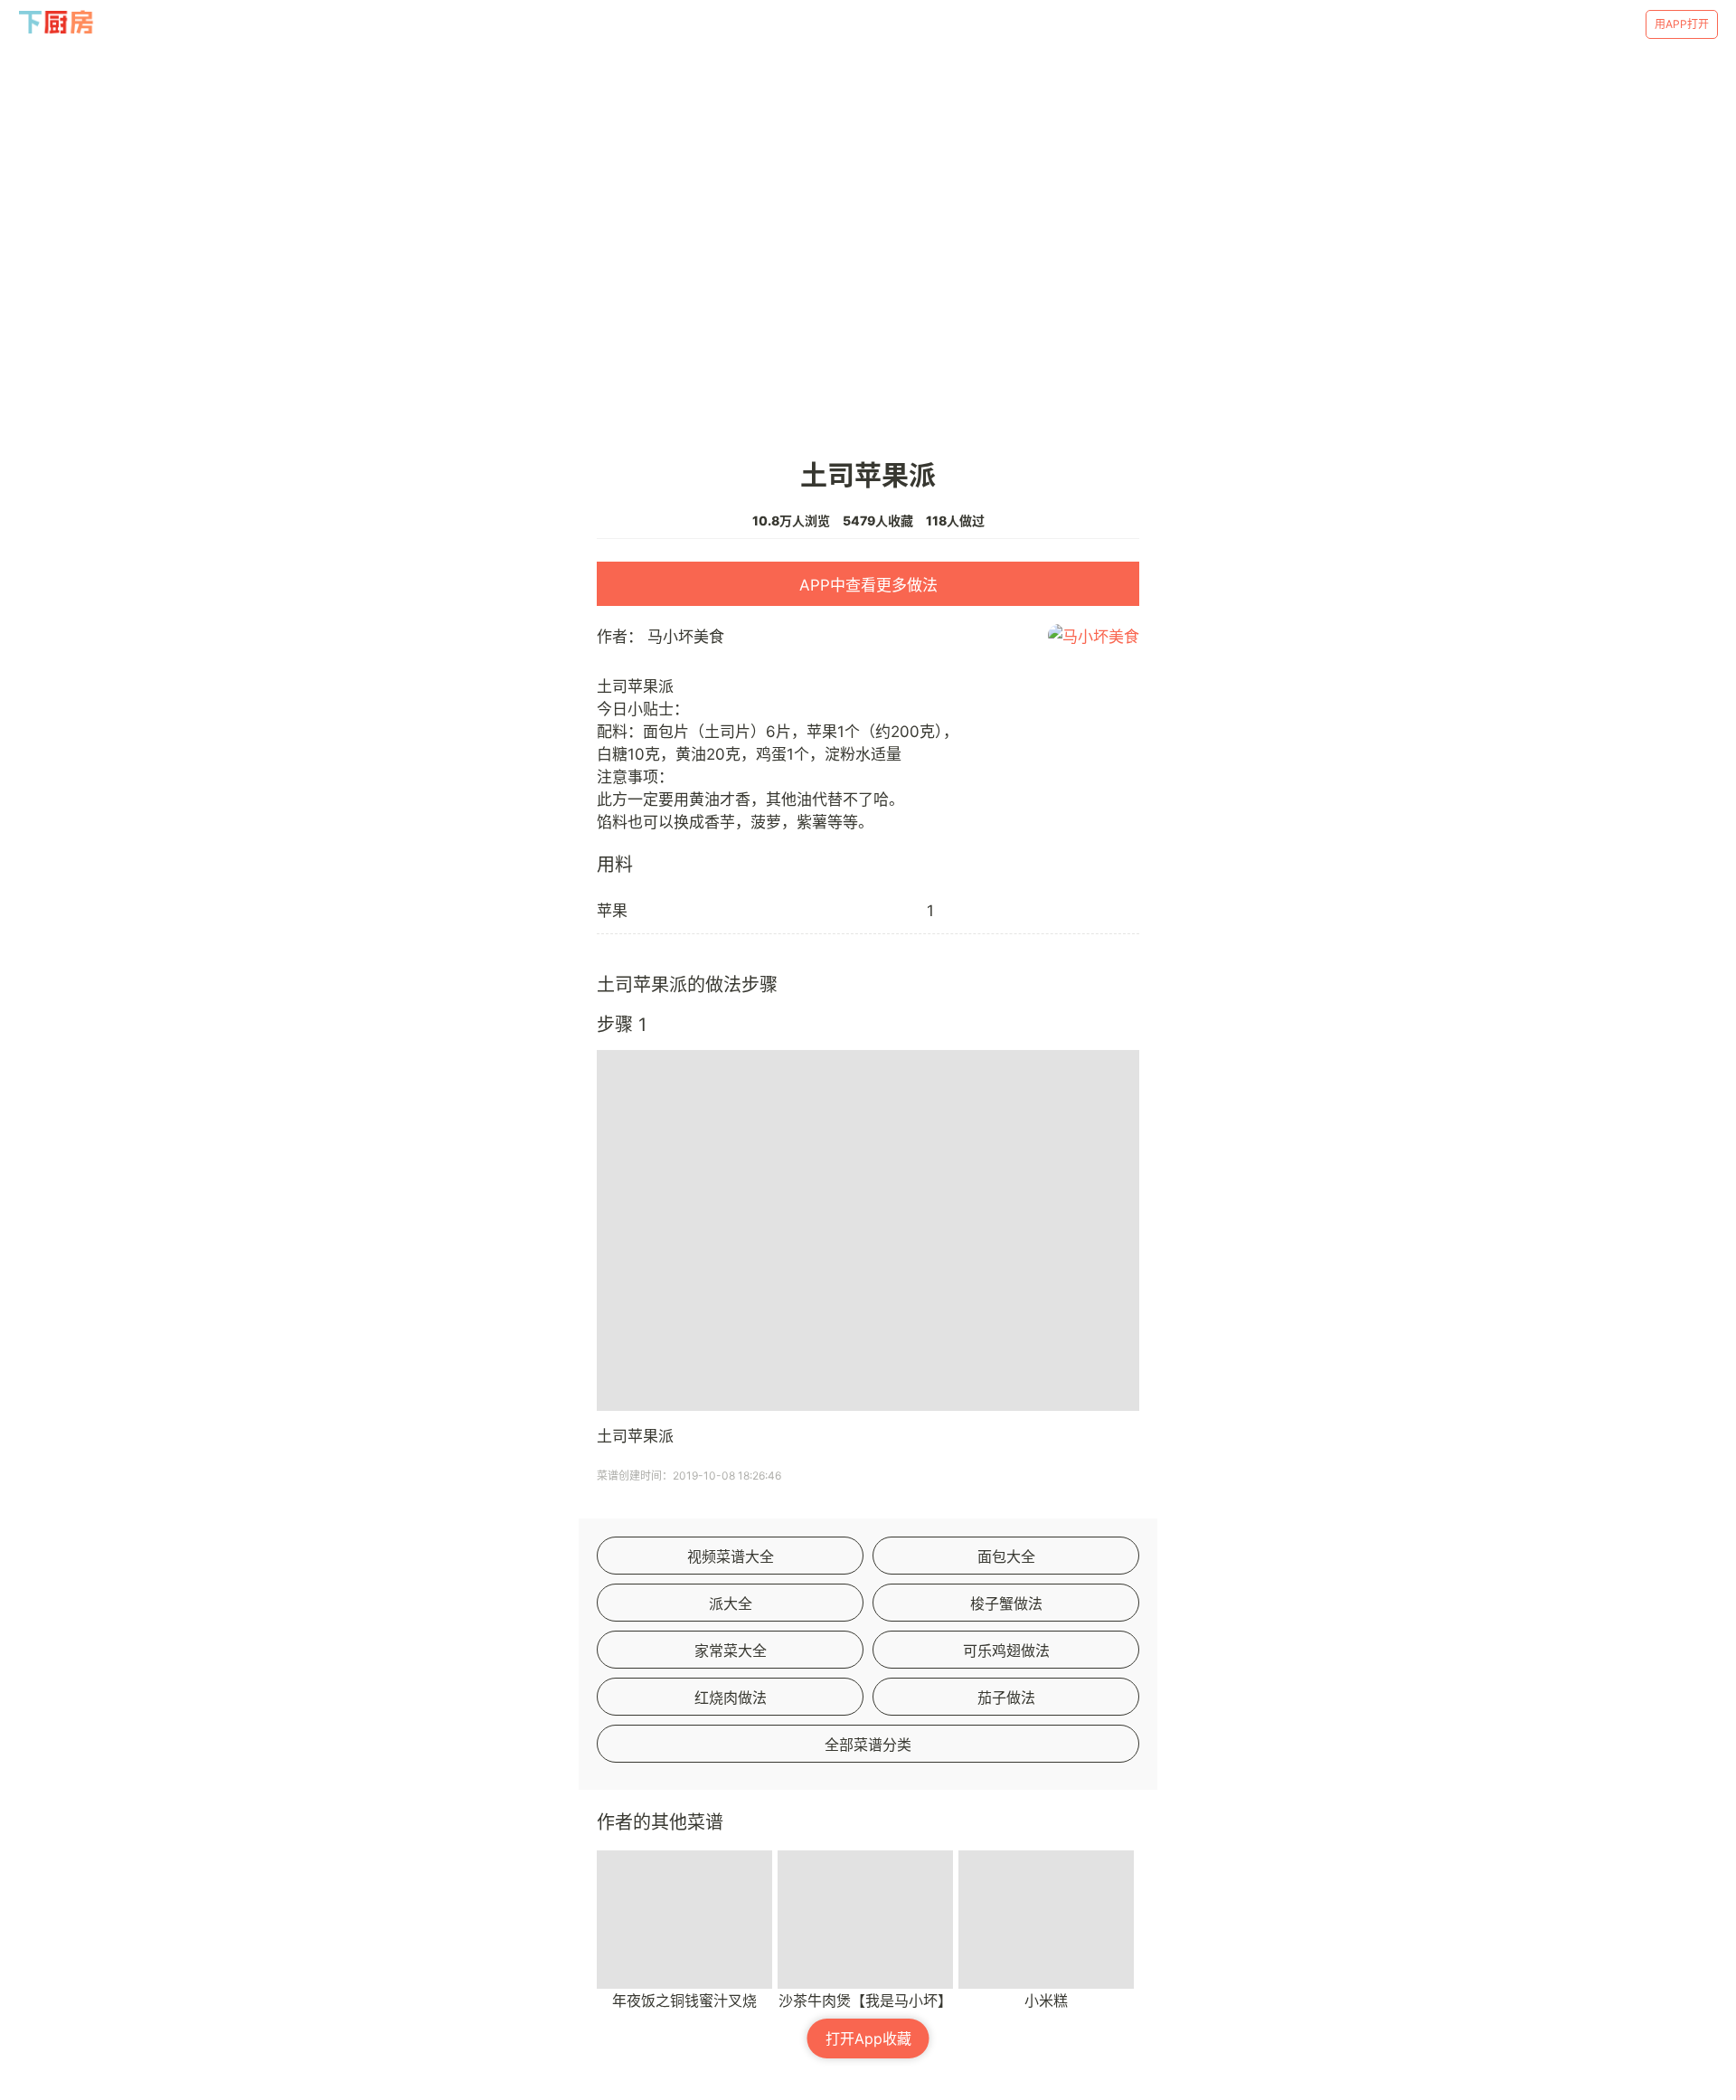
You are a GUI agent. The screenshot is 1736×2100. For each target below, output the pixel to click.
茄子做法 (1006, 1698)
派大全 (731, 1603)
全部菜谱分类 (868, 1745)
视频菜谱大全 (731, 1556)
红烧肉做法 (731, 1698)
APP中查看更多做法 (868, 585)
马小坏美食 (686, 637)
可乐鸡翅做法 (1006, 1651)
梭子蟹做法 (1006, 1603)
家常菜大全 (731, 1651)
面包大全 (1006, 1556)
